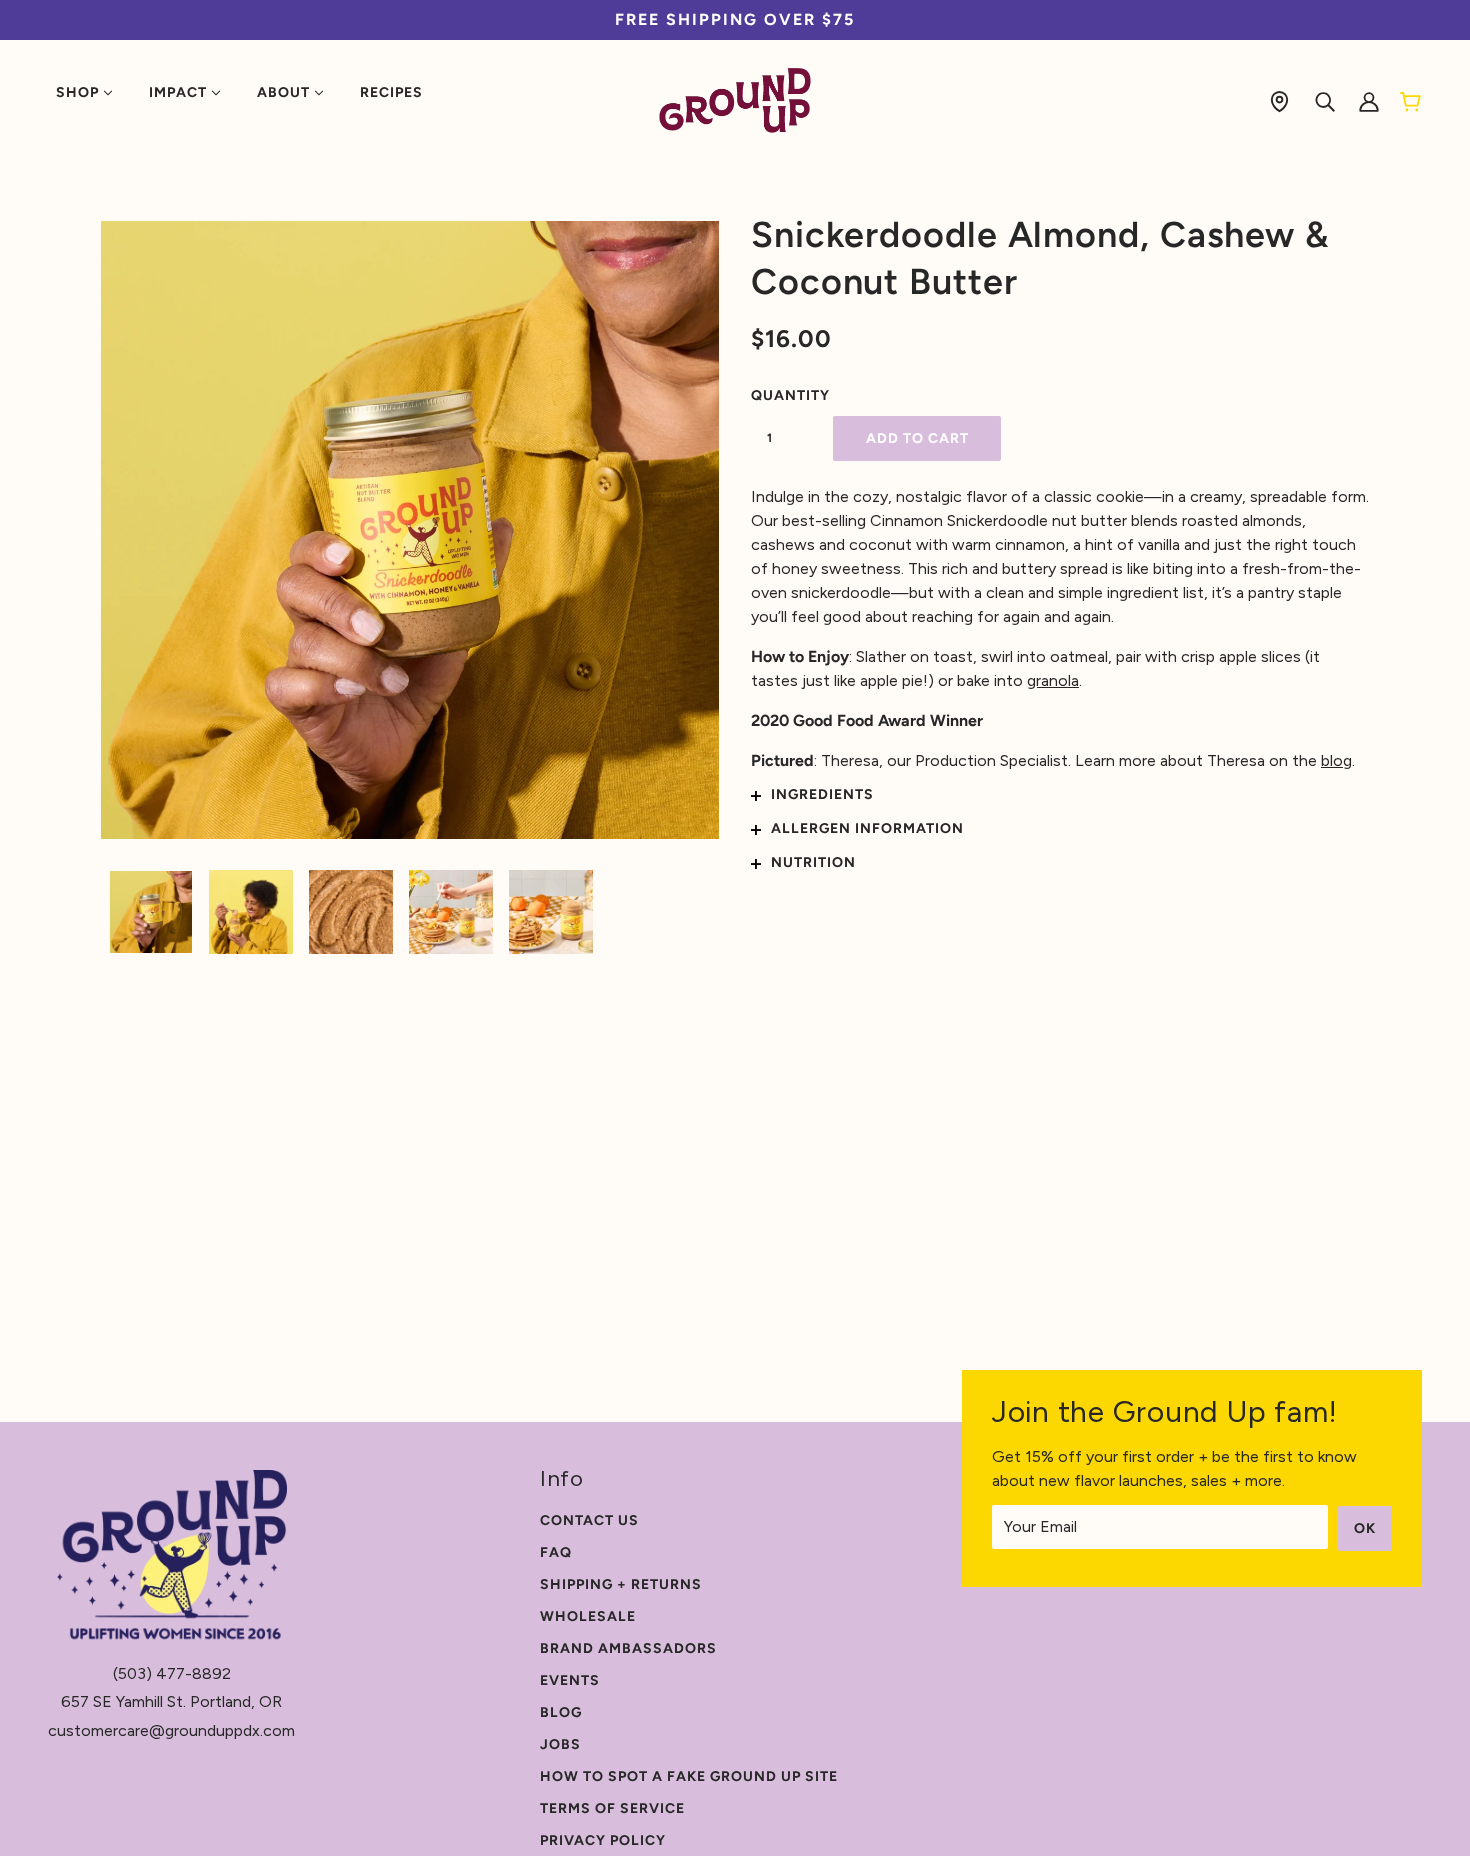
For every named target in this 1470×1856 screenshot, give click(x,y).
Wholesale (588, 1616)
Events (570, 1680)
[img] (1279, 100)
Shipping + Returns (621, 1584)
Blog (561, 1712)
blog (1336, 760)
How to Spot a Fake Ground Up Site (689, 1776)
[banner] (735, 99)
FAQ (556, 1552)
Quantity (781, 395)
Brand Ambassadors (628, 1648)
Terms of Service (612, 1808)
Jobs (560, 1744)
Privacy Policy (603, 1840)
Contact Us (589, 1520)
